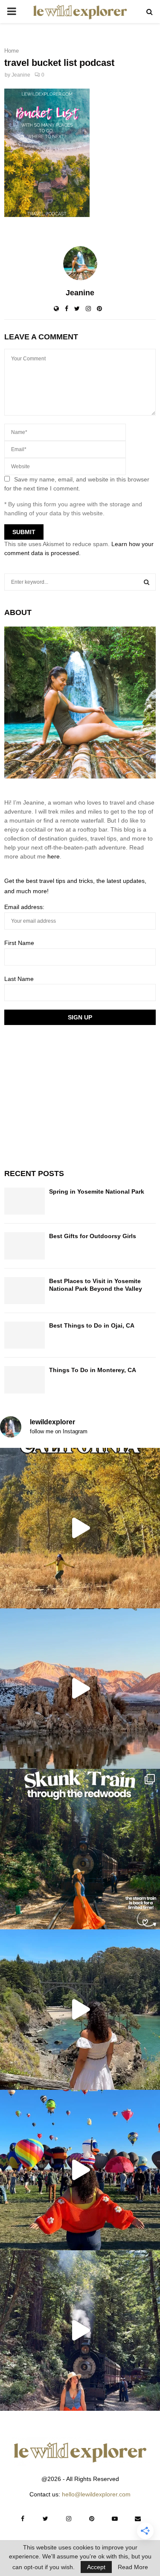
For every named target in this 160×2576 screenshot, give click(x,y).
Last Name (19, 979)
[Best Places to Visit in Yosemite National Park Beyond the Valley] (25, 1291)
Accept (96, 2567)
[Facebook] (23, 2519)
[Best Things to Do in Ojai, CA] (25, 1335)
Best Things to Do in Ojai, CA (92, 1325)
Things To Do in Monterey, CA (93, 1370)
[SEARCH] (147, 582)
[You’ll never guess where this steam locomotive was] (80, 2331)
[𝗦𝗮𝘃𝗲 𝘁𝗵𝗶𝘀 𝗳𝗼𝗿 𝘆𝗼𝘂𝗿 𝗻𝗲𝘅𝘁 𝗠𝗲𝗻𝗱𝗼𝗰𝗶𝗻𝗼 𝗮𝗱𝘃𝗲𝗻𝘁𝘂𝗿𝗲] (80, 2010)
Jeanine (21, 75)
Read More (133, 2567)
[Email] (138, 2519)
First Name (19, 943)
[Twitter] (46, 2519)
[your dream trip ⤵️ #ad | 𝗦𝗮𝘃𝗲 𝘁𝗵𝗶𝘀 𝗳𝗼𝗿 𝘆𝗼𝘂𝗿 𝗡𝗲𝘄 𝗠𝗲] (80, 2170)
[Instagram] (69, 2519)
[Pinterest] (92, 2519)
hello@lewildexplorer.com (96, 2494)
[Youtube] (115, 2519)
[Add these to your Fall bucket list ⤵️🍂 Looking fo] (80, 1528)
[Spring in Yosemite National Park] (25, 1201)
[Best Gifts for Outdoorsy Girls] (25, 1246)
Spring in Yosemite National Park (97, 1191)
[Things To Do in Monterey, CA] (25, 1380)
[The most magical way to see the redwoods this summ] (80, 1849)
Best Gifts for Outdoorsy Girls (93, 1236)
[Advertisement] (68, 1096)
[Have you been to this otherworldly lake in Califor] (80, 1689)
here (54, 856)
